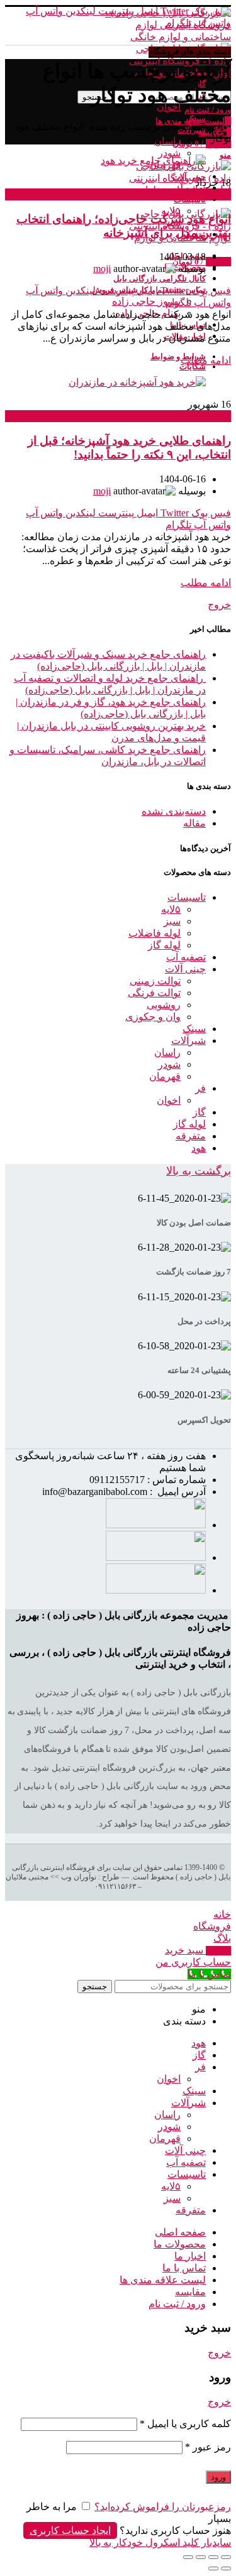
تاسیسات (187, 897)
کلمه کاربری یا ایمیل (185, 2424)
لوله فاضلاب (155, 933)
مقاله (220, 194)
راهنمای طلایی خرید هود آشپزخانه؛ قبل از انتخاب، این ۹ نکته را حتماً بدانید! (129, 448)
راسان (167, 1052)
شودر (169, 1064)
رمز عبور (208, 2447)
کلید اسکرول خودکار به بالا (144, 2542)
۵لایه (171, 909)
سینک (194, 1029)
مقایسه (190, 2292)
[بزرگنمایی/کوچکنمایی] (188, 2557)
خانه (222, 127)
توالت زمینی (155, 981)
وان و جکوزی (153, 1017)
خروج (219, 605)
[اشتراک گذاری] (213, 2557)
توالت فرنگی (154, 993)
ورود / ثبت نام (177, 2304)
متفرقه (191, 1136)
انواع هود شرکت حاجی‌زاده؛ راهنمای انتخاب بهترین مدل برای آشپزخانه (124, 226)
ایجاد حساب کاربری (70, 2530)
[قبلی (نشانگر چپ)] (226, 2568)
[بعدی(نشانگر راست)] (213, 2568)
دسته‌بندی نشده (174, 811)
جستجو (95, 1986)
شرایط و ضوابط (178, 356)
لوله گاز (164, 945)
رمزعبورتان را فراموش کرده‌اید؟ (163, 2507)
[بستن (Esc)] (226, 2557)
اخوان (169, 1100)
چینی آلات (185, 969)
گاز (199, 1112)
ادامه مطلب (206, 360)
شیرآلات (188, 1041)
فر (200, 1088)
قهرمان (165, 1076)
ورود (218, 2477)
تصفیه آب (186, 957)
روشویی (164, 1005)
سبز (172, 921)
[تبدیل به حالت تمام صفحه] (201, 2557)
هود (199, 1148)
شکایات (193, 367)
